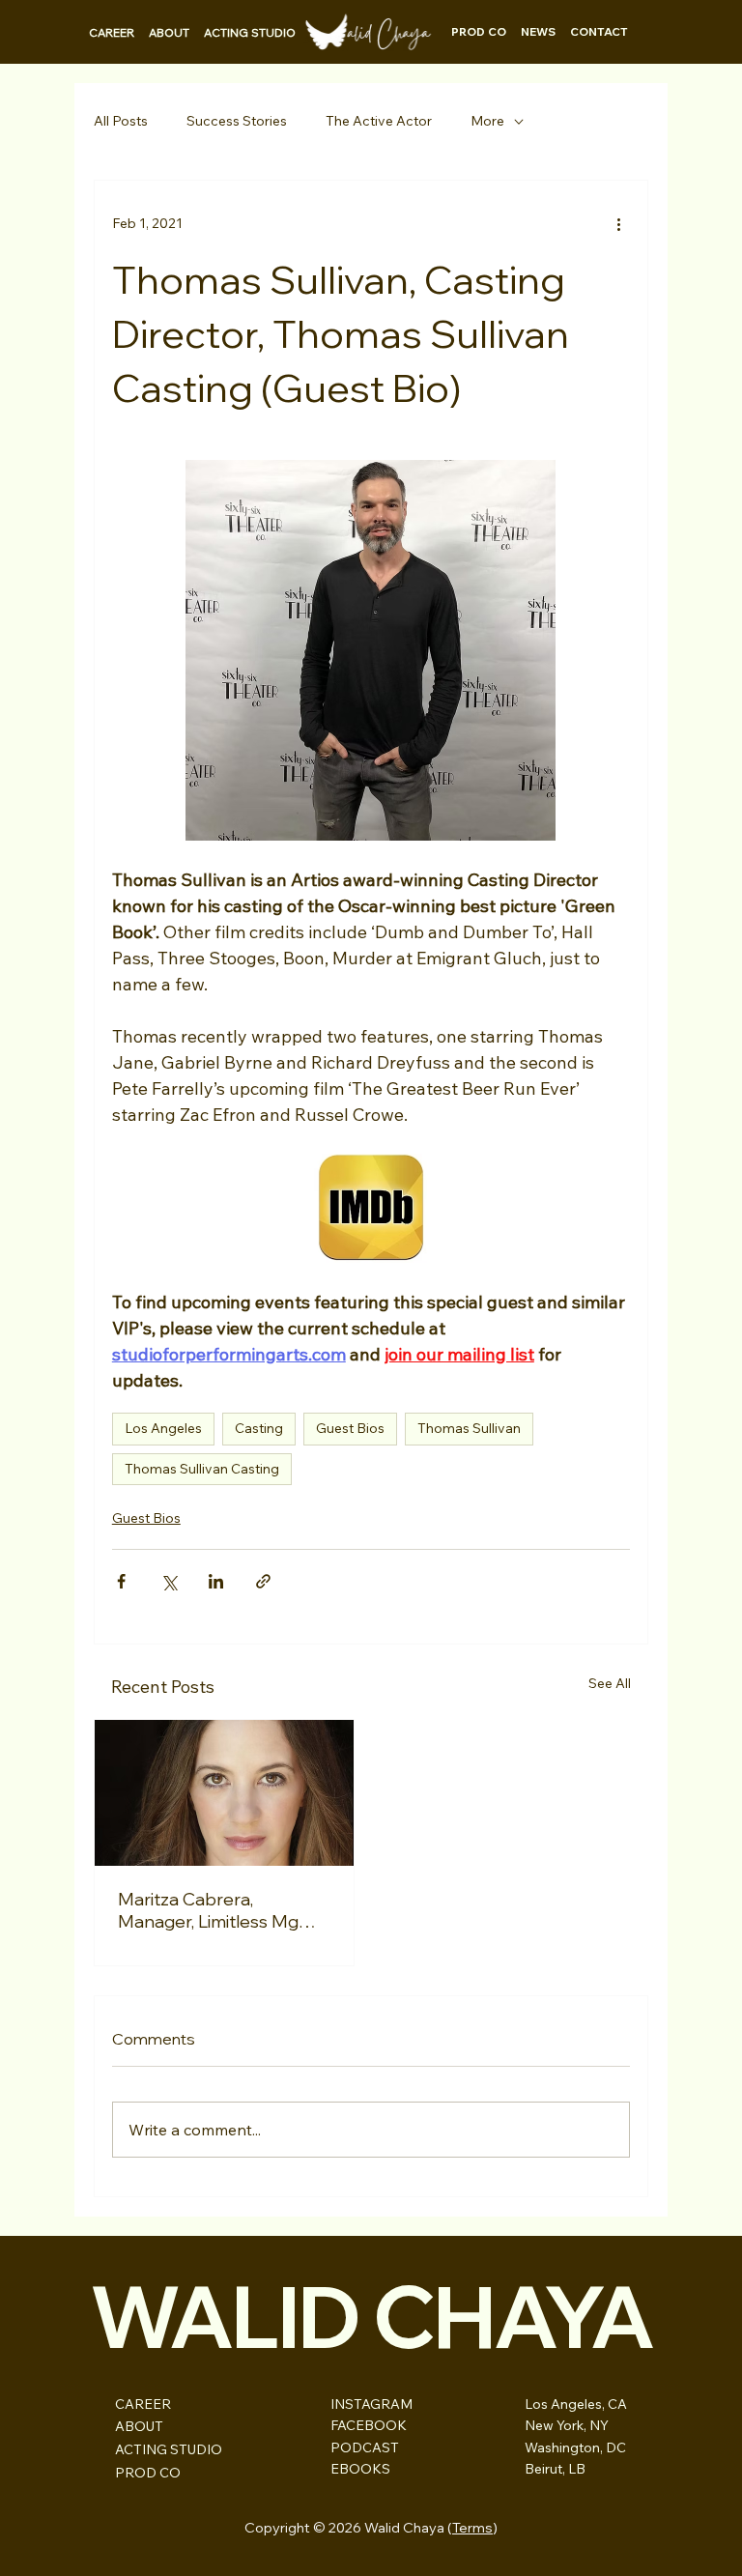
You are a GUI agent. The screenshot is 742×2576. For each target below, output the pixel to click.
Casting (259, 1428)
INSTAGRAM (371, 2404)
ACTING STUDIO (169, 2449)
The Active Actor (379, 121)
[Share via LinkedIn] (216, 1581)
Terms (472, 2528)
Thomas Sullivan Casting (202, 1469)
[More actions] (618, 223)
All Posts (121, 121)
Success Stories (237, 121)
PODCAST (365, 2447)
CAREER (143, 2404)
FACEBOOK (369, 2425)
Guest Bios (350, 1428)
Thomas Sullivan (469, 1428)
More (487, 121)
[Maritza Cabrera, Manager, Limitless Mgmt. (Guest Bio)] (224, 1793)
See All (610, 1683)
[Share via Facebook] (121, 1581)
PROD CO (148, 2473)
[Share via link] (263, 1581)
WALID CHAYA (371, 2316)
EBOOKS (360, 2469)
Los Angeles (163, 1428)
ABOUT (139, 2426)
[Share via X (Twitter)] (169, 1581)
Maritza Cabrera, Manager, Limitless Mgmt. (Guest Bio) (221, 1910)
